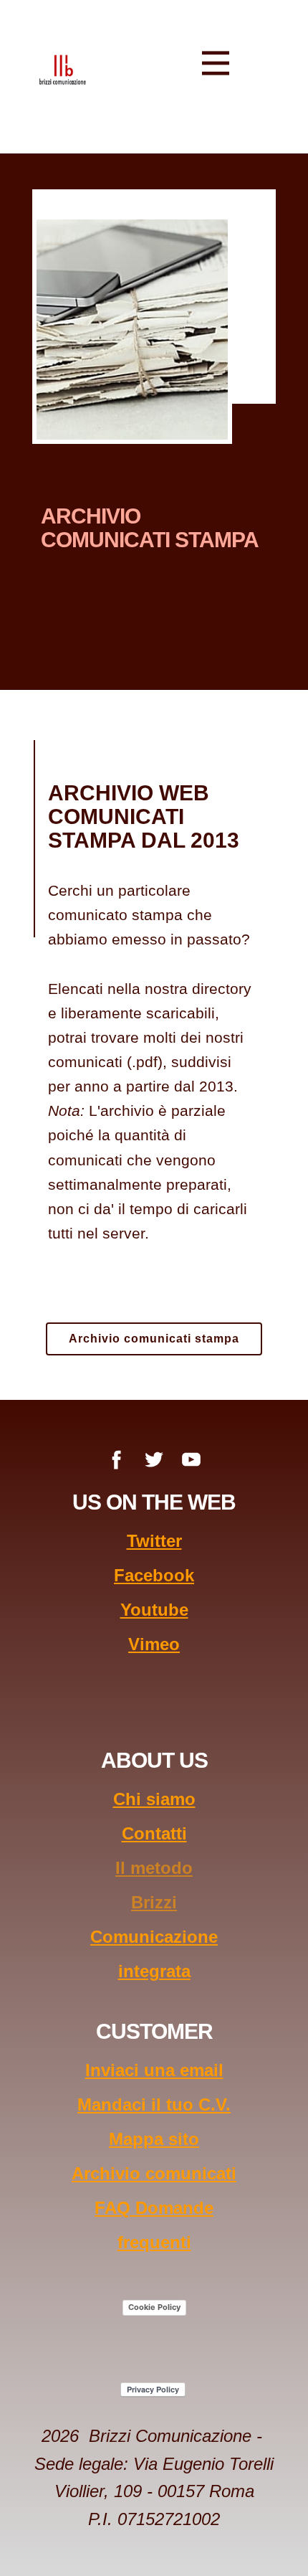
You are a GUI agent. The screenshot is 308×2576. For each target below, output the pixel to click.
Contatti (154, 1833)
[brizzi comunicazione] (63, 69)
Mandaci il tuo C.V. (154, 2104)
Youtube (154, 1610)
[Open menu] (216, 63)
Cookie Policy (154, 2307)
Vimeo (154, 1644)
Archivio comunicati (154, 2173)
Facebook (154, 1575)
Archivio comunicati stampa (154, 1339)
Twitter (154, 1541)
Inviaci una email (154, 2070)
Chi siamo (154, 1799)
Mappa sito (154, 2139)
